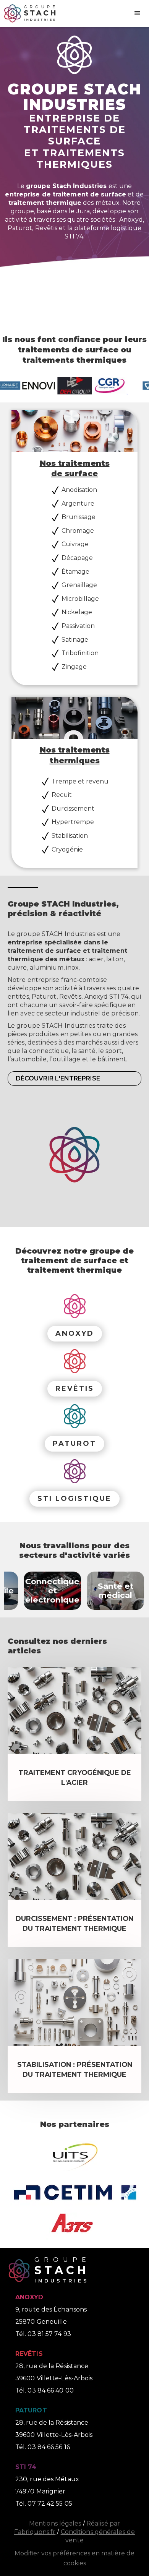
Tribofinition (80, 653)
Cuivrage (75, 544)
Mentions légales (55, 2523)
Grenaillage (79, 585)
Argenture (78, 504)
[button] (138, 13)
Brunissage (79, 517)
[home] (28, 13)
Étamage (75, 572)
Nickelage (77, 612)
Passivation (78, 626)
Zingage (74, 667)
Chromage (78, 531)
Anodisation (79, 490)
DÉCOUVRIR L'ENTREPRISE (58, 1078)
